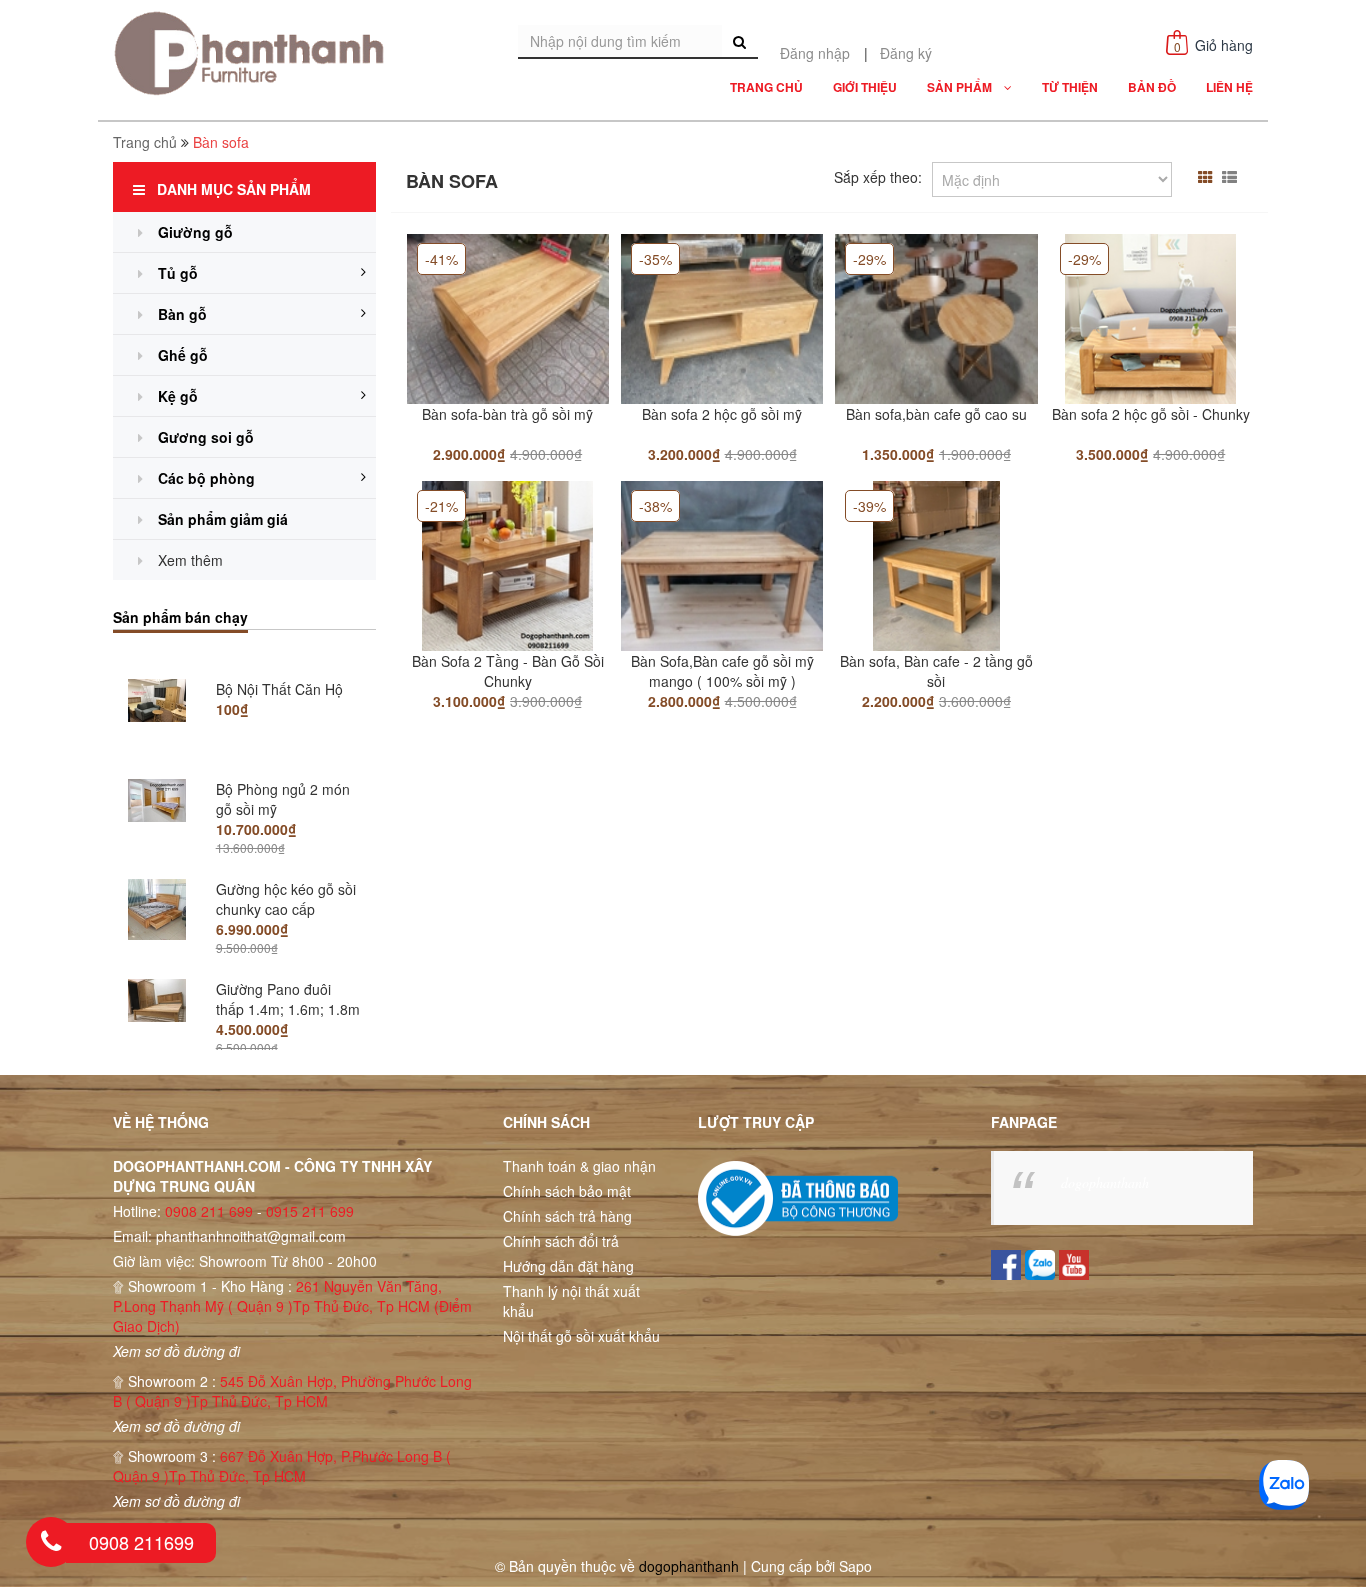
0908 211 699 (209, 1211)
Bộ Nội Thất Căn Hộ (279, 670)
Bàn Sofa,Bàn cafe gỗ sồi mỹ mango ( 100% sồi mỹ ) (722, 671)
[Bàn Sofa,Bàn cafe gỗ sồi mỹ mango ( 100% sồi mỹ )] (722, 564)
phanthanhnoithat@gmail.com (251, 1236)
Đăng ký (906, 53)
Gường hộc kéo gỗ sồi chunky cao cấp (286, 880)
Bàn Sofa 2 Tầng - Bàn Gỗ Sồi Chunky (508, 671)
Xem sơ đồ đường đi (176, 1351)
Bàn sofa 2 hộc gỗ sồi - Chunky (1151, 414)
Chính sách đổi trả (561, 1241)
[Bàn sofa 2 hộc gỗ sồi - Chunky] (1150, 317)
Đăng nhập (815, 53)
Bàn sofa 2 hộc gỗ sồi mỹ (722, 414)
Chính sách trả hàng (567, 1216)
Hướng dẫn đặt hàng (568, 1266)
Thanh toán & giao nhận (579, 1166)
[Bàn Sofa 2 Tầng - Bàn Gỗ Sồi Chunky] (507, 564)
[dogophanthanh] (255, 53)
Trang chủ (145, 142)
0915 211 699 (310, 1211)
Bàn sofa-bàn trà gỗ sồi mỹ (507, 414)
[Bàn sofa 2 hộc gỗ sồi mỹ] (722, 317)
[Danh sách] (1232, 177)
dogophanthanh (1105, 1182)
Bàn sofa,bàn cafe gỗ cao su (936, 414)
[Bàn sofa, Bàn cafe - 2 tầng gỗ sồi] (937, 564)
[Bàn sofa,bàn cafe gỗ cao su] (936, 317)
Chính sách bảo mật (567, 1191)
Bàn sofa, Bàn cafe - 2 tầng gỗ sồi (936, 671)
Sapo (855, 1566)
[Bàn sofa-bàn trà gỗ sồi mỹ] (508, 317)
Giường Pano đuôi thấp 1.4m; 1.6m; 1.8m (288, 980)
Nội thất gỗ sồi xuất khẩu (581, 1336)
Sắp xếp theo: (878, 177)
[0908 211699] (51, 1542)
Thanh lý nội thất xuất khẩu (571, 1301)
